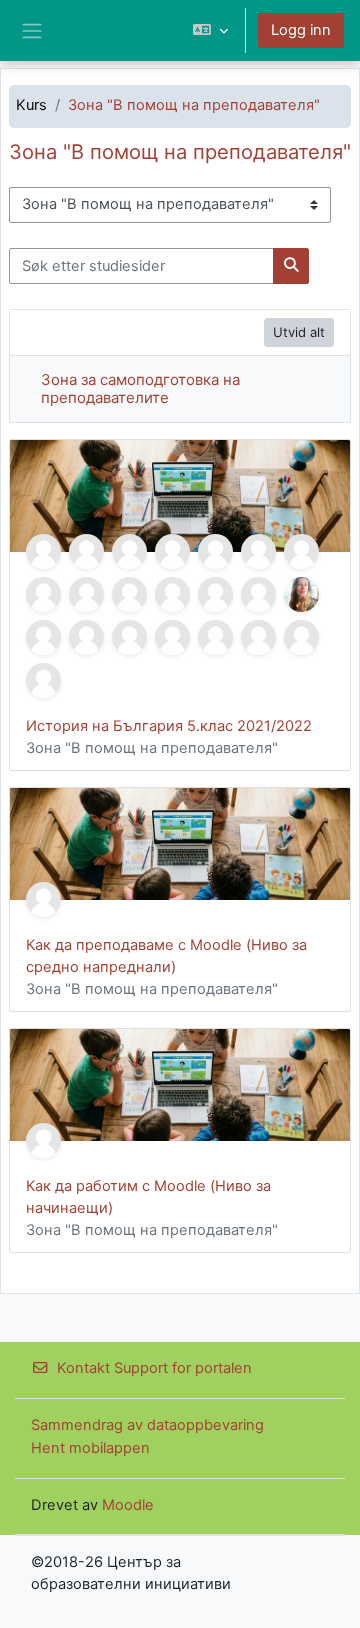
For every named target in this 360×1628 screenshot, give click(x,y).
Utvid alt (299, 332)
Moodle (128, 1505)
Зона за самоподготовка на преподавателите (140, 388)
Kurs (31, 105)
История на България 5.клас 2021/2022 (169, 726)
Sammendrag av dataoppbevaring (147, 1425)
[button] (210, 30)
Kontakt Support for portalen (154, 1368)
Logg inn (301, 30)
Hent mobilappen (90, 1448)
